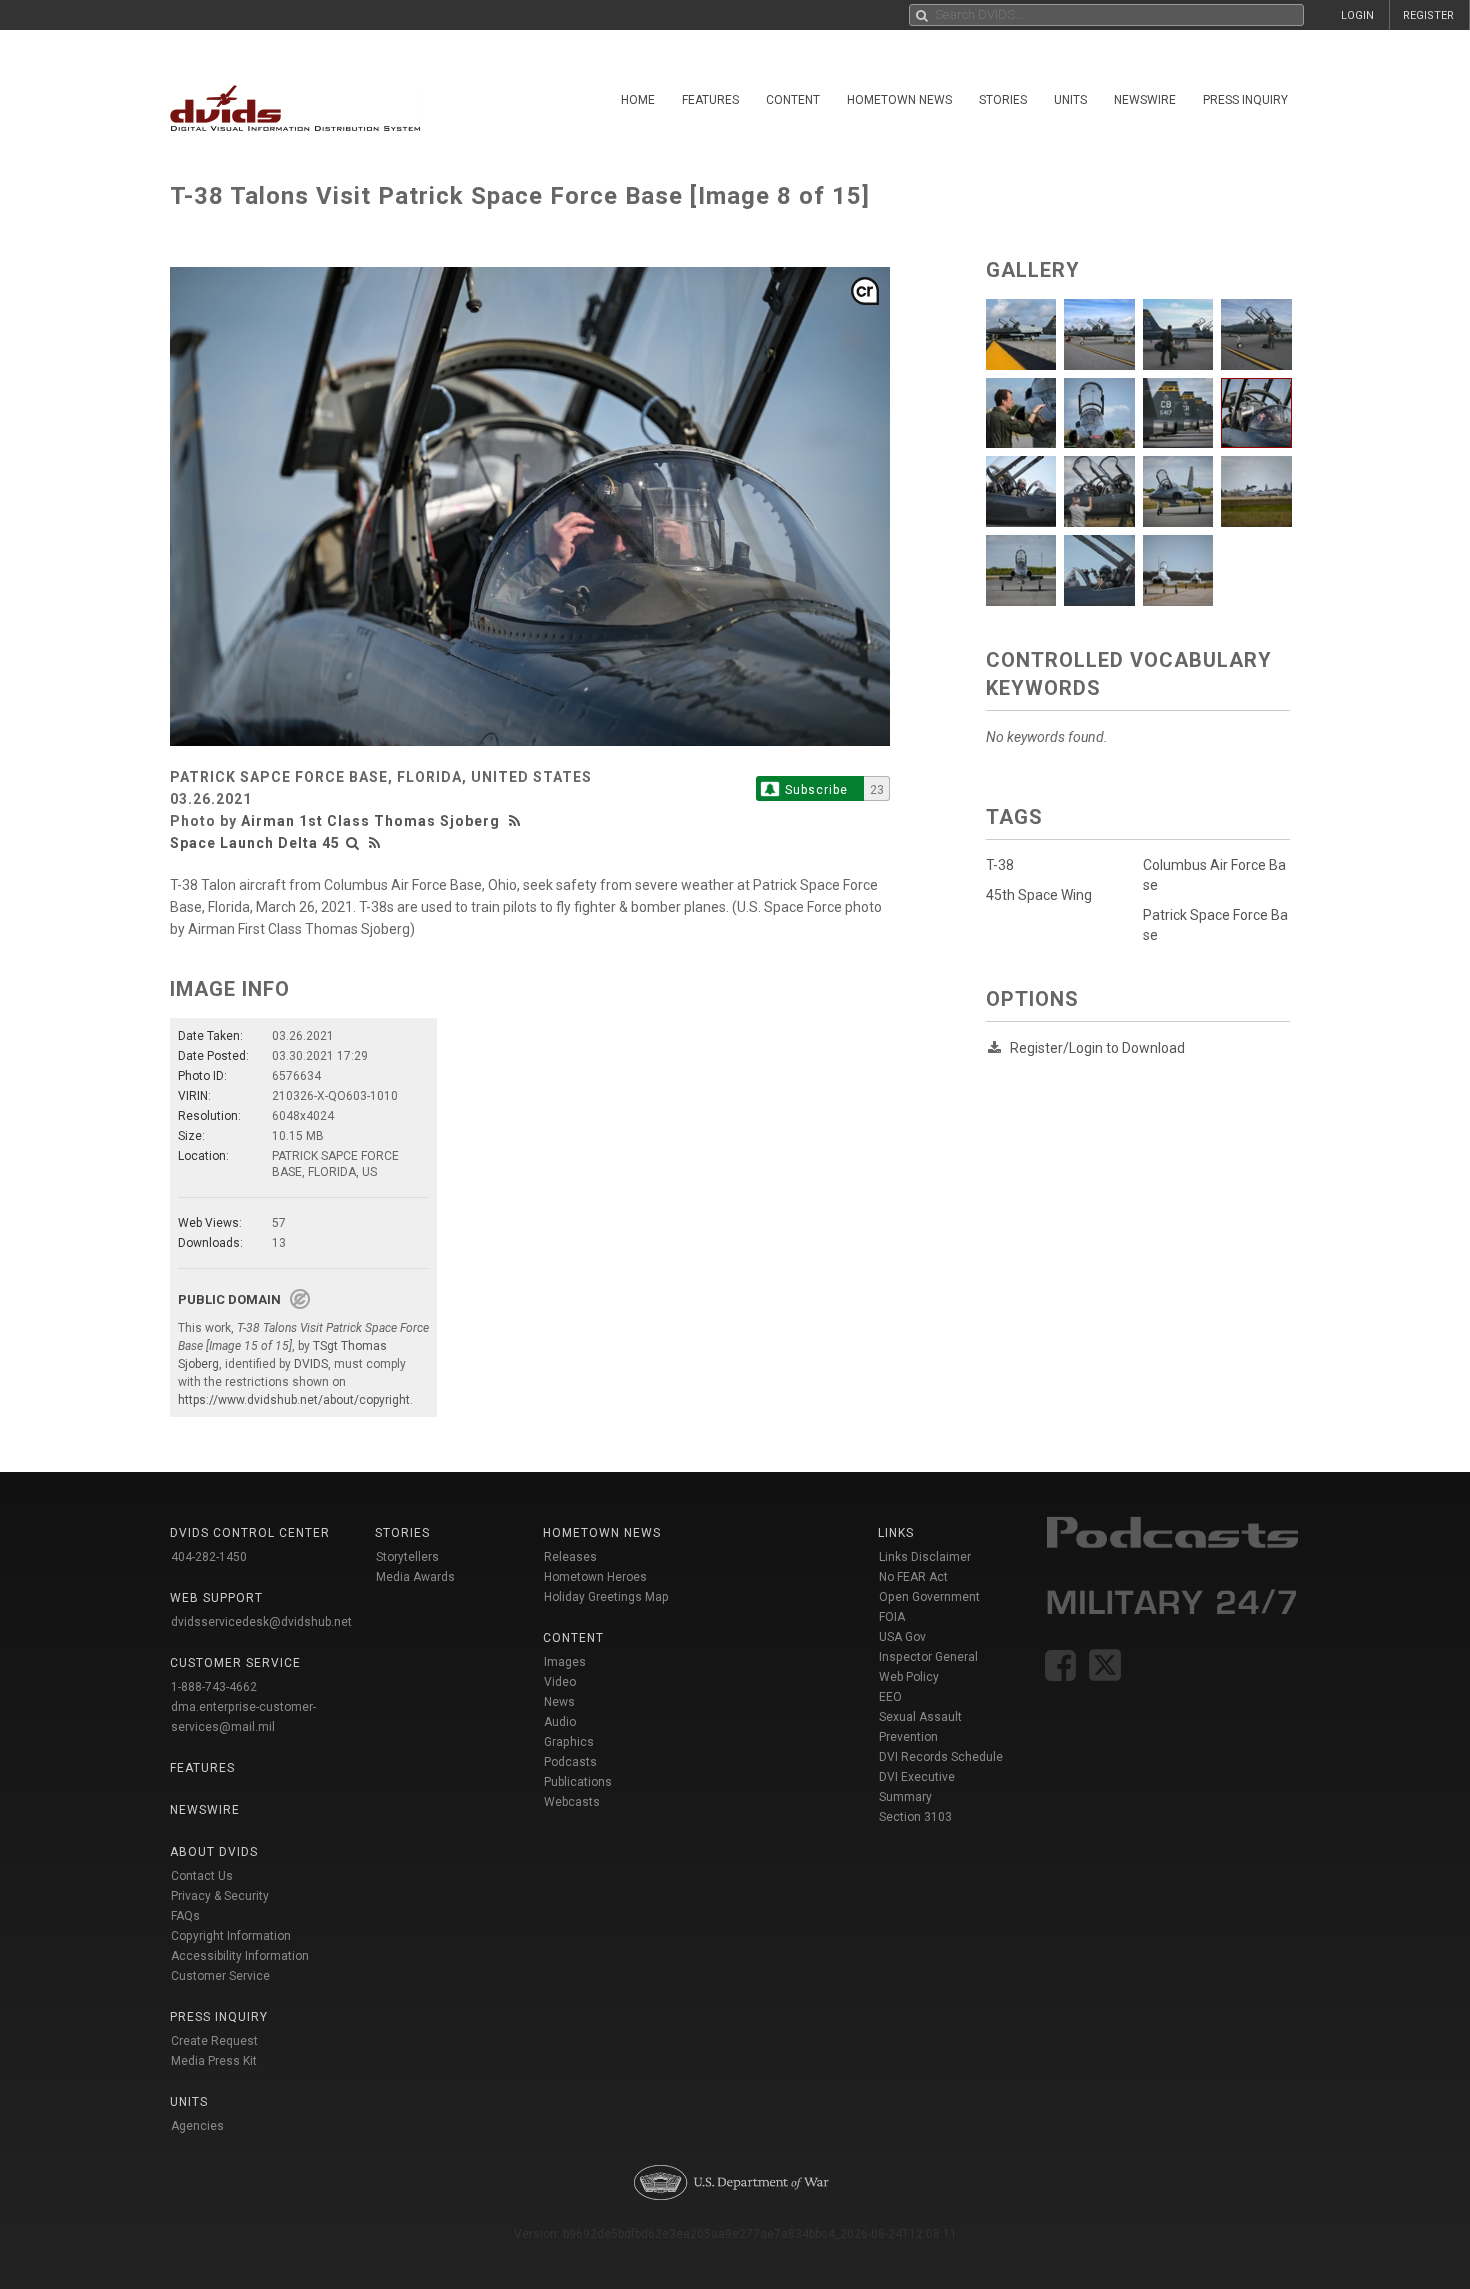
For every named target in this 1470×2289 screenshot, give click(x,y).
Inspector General (928, 1657)
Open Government (929, 1597)
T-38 (1000, 865)
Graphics (569, 1742)
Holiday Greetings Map (606, 1597)
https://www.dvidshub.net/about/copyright (294, 1400)
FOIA (892, 1617)
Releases (570, 1557)
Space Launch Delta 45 (255, 843)
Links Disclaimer (925, 1557)
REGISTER (1428, 15)
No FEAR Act (913, 1577)
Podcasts (570, 1762)
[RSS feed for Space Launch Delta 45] (375, 843)
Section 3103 (915, 1817)
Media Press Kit (214, 2061)
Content (793, 100)
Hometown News (899, 100)
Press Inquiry (1245, 100)
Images (565, 1662)
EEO (890, 1697)
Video (560, 1682)
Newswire (1145, 100)
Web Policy (909, 1677)
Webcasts (572, 1802)
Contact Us (202, 1876)
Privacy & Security (220, 1896)
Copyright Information (231, 1936)
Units (1070, 100)
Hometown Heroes (595, 1577)
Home (638, 100)
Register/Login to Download (1097, 1048)
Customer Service (220, 1976)
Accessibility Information (240, 1956)
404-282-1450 (209, 1557)
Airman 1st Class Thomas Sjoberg (370, 821)
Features (710, 100)
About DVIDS (214, 1852)
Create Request (214, 2041)
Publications (578, 1782)
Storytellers (407, 1557)
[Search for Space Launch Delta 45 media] (353, 843)
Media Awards (415, 1577)
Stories (1003, 100)
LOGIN (1357, 15)
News (559, 1702)
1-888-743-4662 (214, 1687)
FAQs (185, 1916)
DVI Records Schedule (941, 1757)
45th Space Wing (1039, 895)
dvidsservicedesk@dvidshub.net (261, 1622)
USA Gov (902, 1637)
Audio (560, 1722)
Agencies (197, 2126)
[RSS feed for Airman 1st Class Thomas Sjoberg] (517, 821)
